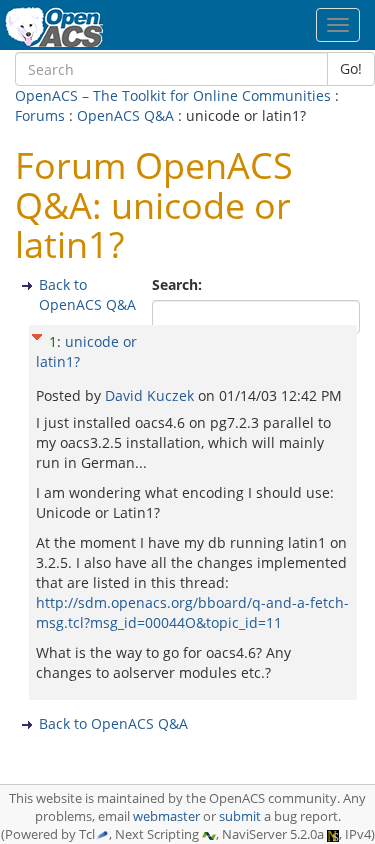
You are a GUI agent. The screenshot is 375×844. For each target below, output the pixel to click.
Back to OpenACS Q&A (87, 294)
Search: (179, 284)
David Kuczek (151, 395)
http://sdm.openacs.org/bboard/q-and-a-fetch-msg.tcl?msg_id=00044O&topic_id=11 (192, 612)
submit (240, 816)
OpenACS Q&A (125, 115)
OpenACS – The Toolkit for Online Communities (173, 95)
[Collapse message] (37, 334)
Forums (40, 115)
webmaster (166, 816)
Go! (351, 68)
